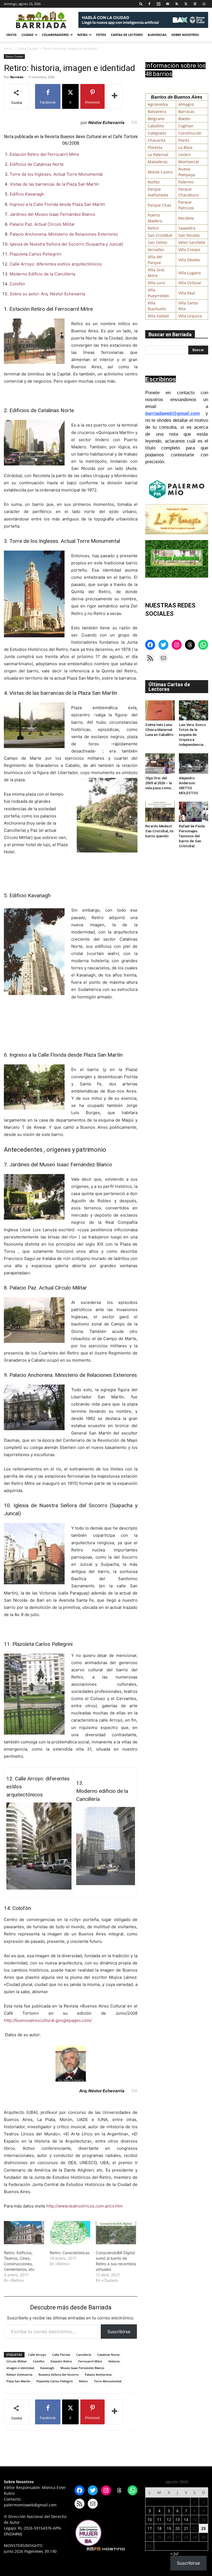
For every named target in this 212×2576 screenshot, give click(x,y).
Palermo (186, 182)
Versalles (156, 250)
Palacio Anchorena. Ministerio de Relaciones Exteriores (64, 234)
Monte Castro (160, 172)
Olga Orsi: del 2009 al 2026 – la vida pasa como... (160, 783)
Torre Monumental (108, 2381)
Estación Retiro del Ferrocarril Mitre (44, 154)
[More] (115, 96)
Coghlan (186, 126)
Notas (82, 35)
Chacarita (157, 140)
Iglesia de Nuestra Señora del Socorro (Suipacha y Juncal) (66, 244)
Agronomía (158, 104)
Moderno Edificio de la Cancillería (42, 274)
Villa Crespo (189, 250)
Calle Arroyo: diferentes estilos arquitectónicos (56, 264)
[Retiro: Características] (70, 2233)
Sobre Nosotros (185, 35)
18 (159, 2528)
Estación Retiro (61, 2361)
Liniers (185, 155)
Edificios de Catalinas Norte (37, 164)
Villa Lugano (190, 273)
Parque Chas (159, 205)
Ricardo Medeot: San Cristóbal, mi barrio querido (159, 831)
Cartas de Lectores (127, 35)
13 (177, 2520)
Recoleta (186, 218)
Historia (114, 2361)
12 (169, 2520)
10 (150, 2520)
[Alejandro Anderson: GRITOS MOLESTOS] (194, 763)
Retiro (83, 2381)
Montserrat (189, 162)
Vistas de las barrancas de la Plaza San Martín (54, 184)
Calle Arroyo (37, 2355)
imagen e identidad (20, 2368)
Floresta (155, 147)
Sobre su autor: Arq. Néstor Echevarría (47, 294)
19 (169, 2528)
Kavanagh (47, 2368)
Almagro (186, 104)
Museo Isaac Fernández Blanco (82, 2368)
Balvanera (157, 111)
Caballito (156, 126)
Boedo (184, 119)
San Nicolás (189, 235)
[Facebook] (149, 4)
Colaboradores (55, 35)
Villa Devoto (189, 260)
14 (186, 2520)
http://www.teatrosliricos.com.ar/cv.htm (84, 2206)
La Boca (185, 147)
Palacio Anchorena (98, 2374)
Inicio (11, 35)
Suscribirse (119, 2332)
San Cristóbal (160, 235)
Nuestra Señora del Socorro (59, 2374)
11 (159, 2520)
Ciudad (27, 35)
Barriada (17, 77)
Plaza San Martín (18, 2381)
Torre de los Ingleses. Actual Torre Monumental (56, 174)
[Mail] (168, 4)
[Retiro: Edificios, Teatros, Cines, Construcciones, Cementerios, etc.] (24, 2233)
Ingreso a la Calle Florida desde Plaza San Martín (57, 204)
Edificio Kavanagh (27, 194)
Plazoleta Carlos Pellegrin (55, 2381)
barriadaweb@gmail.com (173, 413)
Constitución (190, 133)
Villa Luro (156, 283)
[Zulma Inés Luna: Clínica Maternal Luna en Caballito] (160, 710)
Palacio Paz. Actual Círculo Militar (42, 224)
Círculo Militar (17, 2361)
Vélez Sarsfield (192, 242)
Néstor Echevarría (19, 2374)
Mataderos (158, 162)
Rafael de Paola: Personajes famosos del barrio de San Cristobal (192, 836)
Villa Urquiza (190, 316)
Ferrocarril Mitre (90, 2361)
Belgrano (156, 119)
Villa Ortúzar (190, 283)
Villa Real (187, 293)
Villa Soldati (158, 316)
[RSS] (177, 4)
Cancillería (84, 2355)
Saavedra (187, 228)
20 (177, 2528)
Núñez (154, 182)
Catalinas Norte (108, 2355)
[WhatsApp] (204, 4)
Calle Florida (61, 2355)
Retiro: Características (70, 2253)
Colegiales (157, 133)
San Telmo (157, 242)
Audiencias (157, 35)
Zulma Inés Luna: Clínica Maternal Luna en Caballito (159, 730)
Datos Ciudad (27, 48)
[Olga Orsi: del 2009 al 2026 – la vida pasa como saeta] (160, 763)
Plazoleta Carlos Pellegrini (35, 254)
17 (150, 2528)
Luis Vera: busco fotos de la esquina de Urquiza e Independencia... (193, 735)
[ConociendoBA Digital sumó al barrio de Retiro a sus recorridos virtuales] (116, 2233)
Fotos (101, 35)
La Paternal (158, 155)
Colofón (17, 284)
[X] (186, 4)
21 (186, 2528)
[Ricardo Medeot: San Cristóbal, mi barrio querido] (160, 812)
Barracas (186, 111)
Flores (184, 140)
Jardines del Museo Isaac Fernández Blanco (52, 214)
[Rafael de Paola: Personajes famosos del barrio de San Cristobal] (194, 812)
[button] (141, 4)
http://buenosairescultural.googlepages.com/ (48, 2020)
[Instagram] (158, 4)
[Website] (195, 4)
